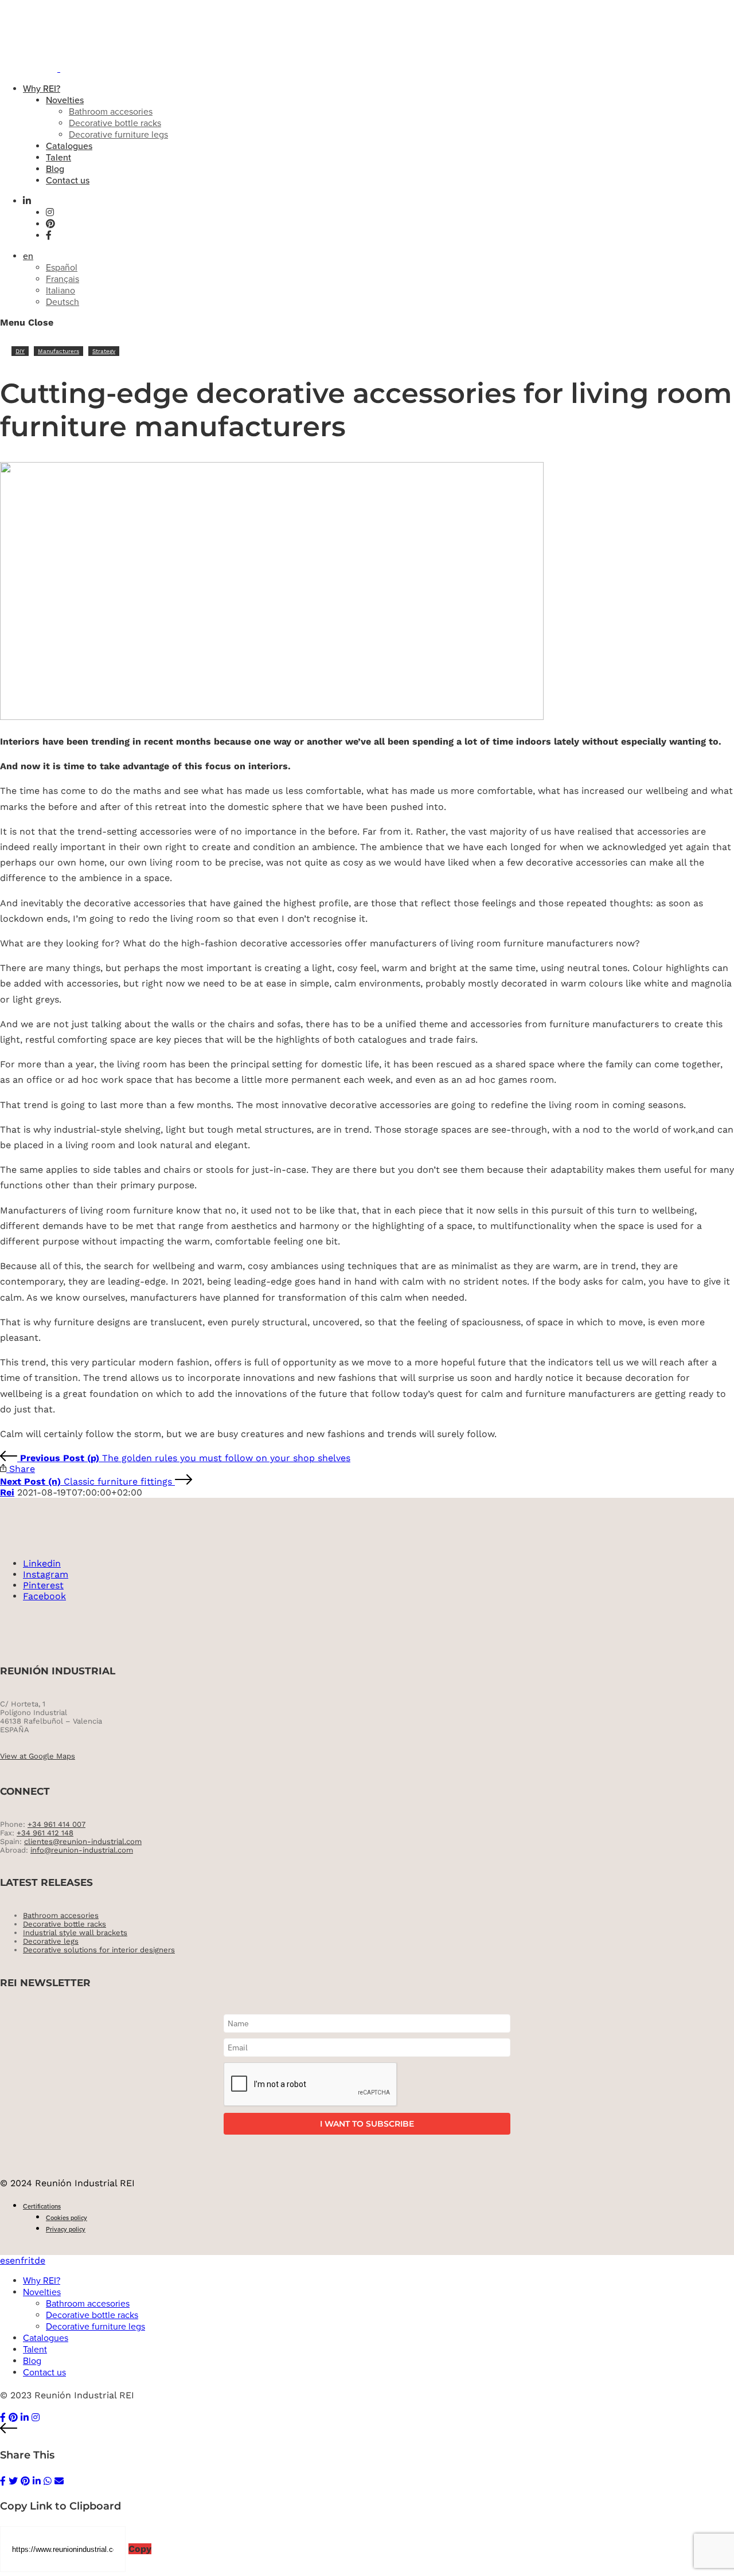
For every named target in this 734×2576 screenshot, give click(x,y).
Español (62, 268)
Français (63, 279)
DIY (20, 351)
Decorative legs (51, 1941)
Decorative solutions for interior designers (99, 1950)
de (40, 2260)
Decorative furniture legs (118, 135)
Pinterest (43, 1585)
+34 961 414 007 (56, 1824)
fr (24, 2260)
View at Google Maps (38, 1756)
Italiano (60, 291)
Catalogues (69, 146)
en (28, 256)
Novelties (65, 100)
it (31, 2260)
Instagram (46, 1574)
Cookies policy (67, 2218)
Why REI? (42, 89)
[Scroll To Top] (367, 2429)
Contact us (68, 181)
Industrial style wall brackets (75, 1933)
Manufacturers (58, 351)
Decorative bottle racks (115, 123)
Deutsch (63, 302)
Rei (7, 1492)
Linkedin (42, 1563)
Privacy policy (66, 2229)
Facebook (44, 1596)
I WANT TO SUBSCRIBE (367, 2124)
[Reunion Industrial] (76, 68)
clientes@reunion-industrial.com (83, 1841)
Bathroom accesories (111, 112)
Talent (58, 158)
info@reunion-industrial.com (82, 1850)
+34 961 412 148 (45, 1833)
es (5, 2260)
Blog (55, 169)
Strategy (104, 351)
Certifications (42, 2207)
